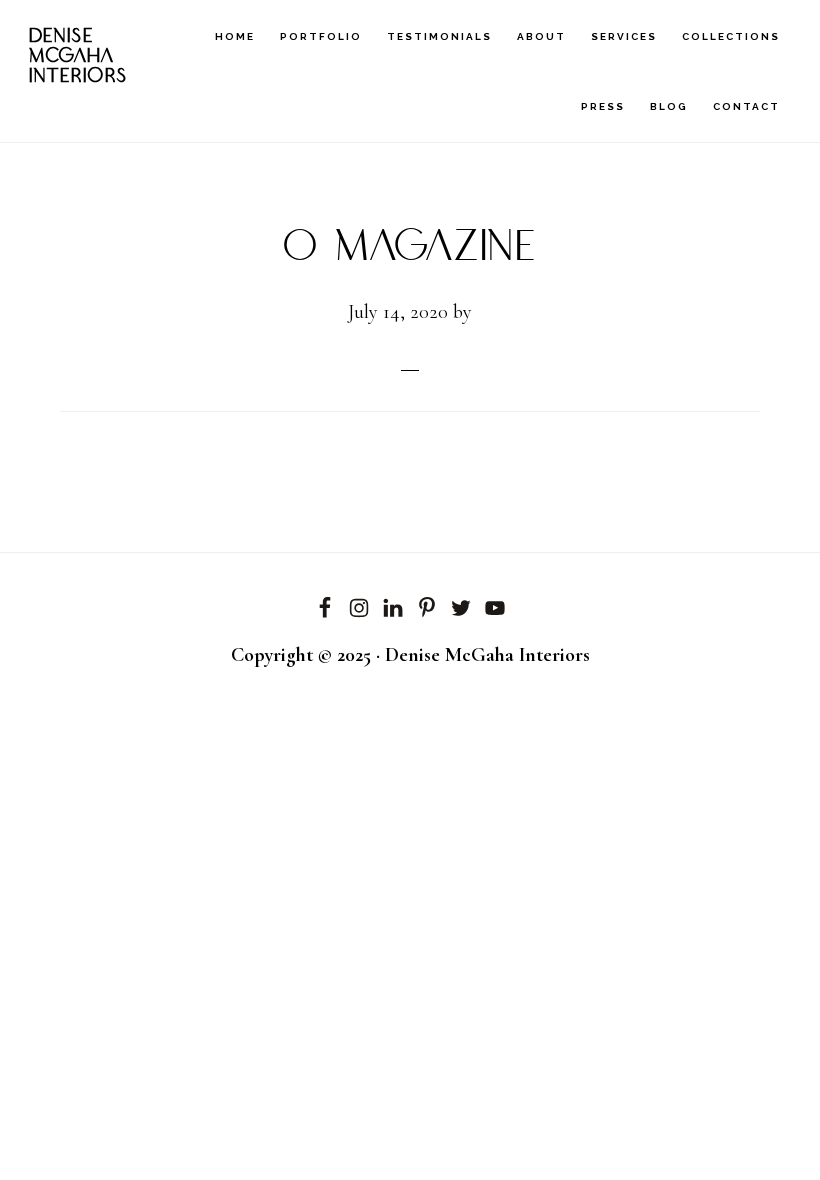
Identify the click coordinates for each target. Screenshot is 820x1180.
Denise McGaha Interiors (79, 56)
